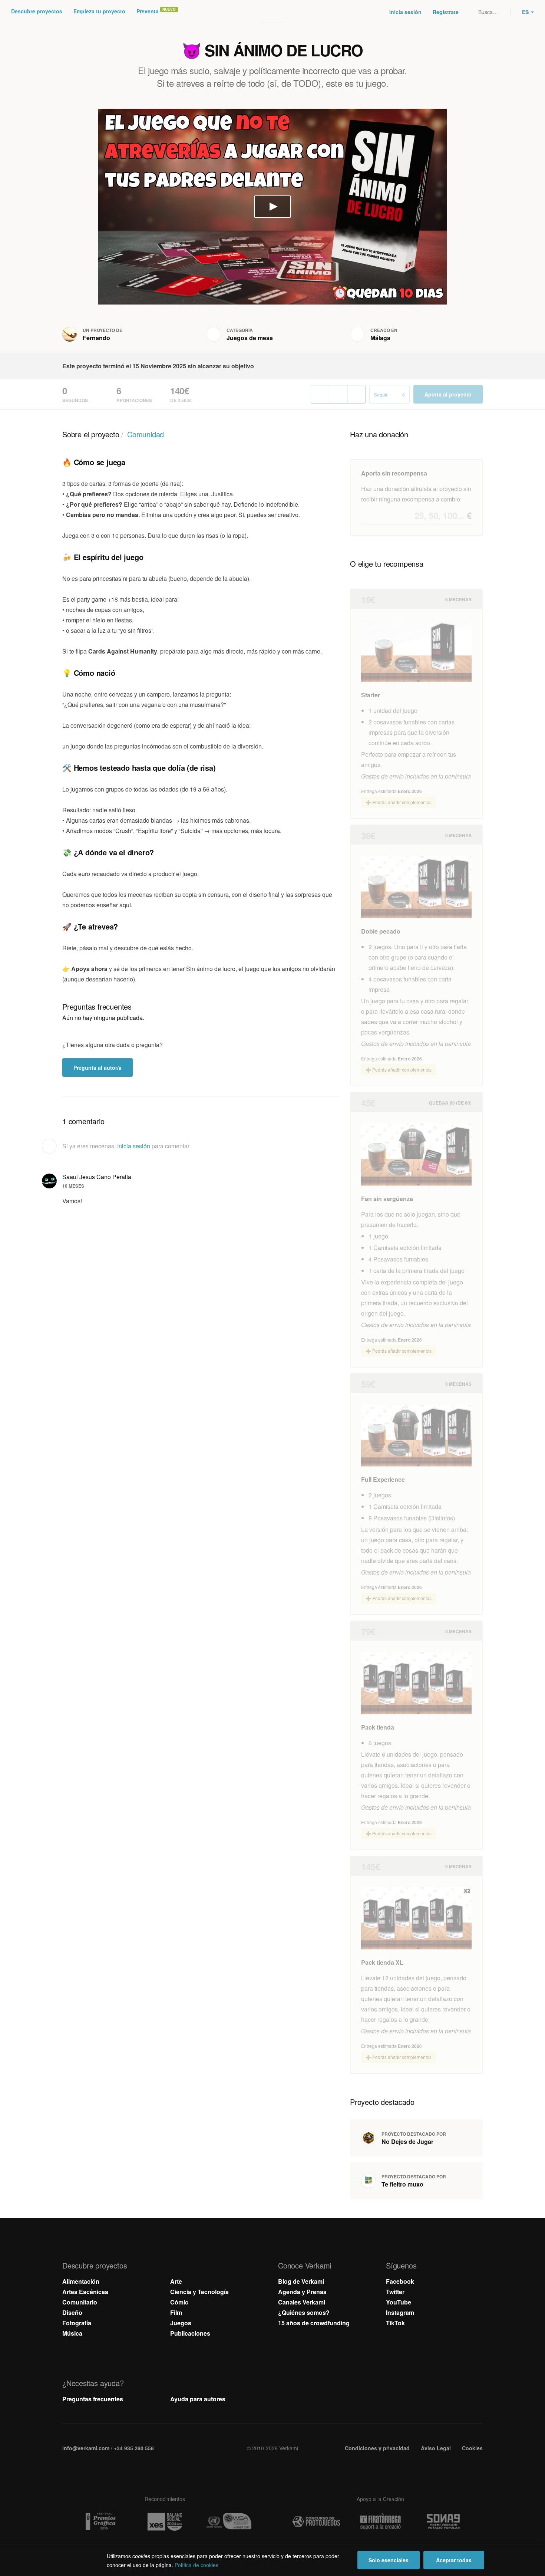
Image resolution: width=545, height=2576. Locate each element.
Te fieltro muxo (402, 2184)
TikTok (395, 2323)
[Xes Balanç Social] (165, 2522)
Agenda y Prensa (302, 2292)
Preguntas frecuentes (93, 2399)
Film (176, 2312)
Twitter (395, 2292)
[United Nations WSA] (229, 2522)
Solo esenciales (389, 2560)
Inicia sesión (405, 12)
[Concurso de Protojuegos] (316, 2522)
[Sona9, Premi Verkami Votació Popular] (445, 2522)
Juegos (181, 2323)
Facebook (400, 2281)
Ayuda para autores (198, 2399)
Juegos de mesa (250, 338)
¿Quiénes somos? (304, 2312)
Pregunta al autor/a (98, 1067)
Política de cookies (196, 2565)
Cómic (179, 2302)
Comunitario (80, 2302)
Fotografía (77, 2323)
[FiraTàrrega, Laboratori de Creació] (380, 2522)
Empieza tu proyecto (99, 11)
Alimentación (81, 2281)
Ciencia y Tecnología (199, 2292)
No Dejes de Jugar (407, 2141)
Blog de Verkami (301, 2281)
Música (72, 2333)
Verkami (273, 12)
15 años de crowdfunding (314, 2323)
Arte (176, 2281)
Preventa (148, 11)
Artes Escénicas (85, 2292)
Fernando (96, 338)
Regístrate (446, 12)
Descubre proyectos (37, 11)
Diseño (72, 2312)
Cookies (472, 2448)
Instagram (400, 2312)
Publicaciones (190, 2333)
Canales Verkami (302, 2302)
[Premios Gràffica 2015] (100, 2522)
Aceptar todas (454, 2560)
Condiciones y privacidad (377, 2448)
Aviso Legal (436, 2448)
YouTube (399, 2302)
